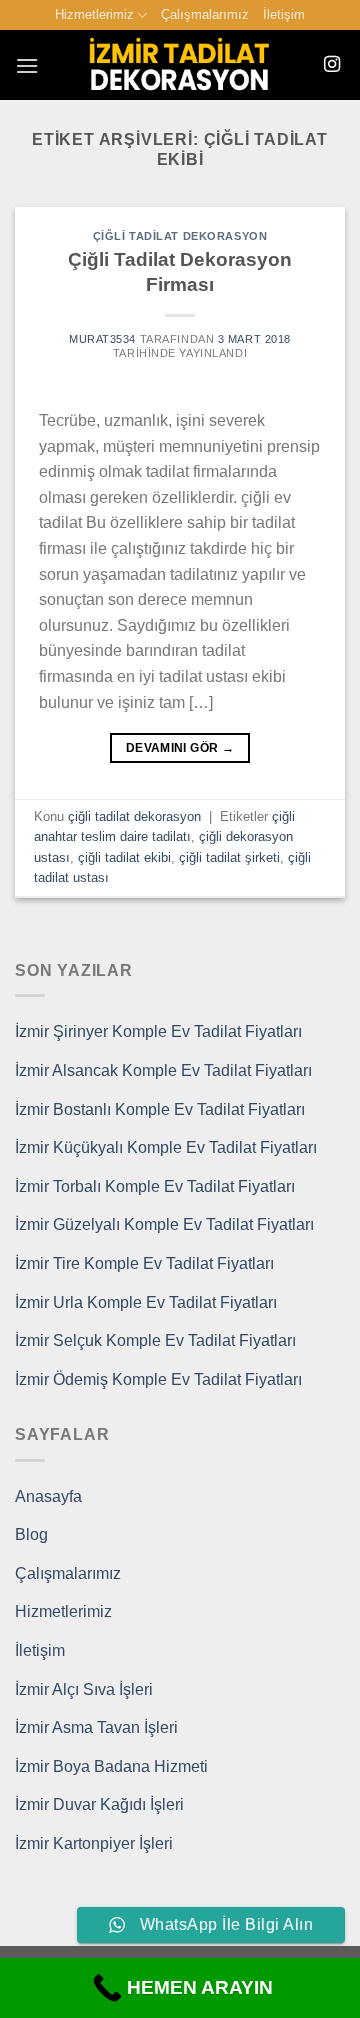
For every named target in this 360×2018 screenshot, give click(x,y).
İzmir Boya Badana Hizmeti (111, 1766)
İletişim (284, 14)
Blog (31, 1534)
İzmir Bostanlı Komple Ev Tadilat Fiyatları (160, 1109)
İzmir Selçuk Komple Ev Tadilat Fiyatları (155, 1340)
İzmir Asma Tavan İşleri (96, 1727)
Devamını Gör (180, 748)
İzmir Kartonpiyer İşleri (94, 1843)
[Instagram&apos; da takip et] (332, 65)
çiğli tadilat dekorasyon (180, 236)
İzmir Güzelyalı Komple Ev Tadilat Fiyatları (164, 1224)
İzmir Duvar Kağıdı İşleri (99, 1804)
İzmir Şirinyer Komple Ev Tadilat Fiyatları (158, 1031)
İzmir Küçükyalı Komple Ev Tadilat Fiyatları (166, 1147)
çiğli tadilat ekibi (124, 857)
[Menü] (27, 65)
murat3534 (102, 339)
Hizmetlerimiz (94, 14)
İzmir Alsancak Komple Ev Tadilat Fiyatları (163, 1070)
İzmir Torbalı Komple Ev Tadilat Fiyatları (155, 1186)
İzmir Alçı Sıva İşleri (84, 1689)
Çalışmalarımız (205, 14)
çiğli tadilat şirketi (229, 857)
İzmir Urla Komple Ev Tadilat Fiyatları (146, 1302)
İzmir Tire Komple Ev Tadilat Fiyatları (144, 1263)
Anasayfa (48, 1496)
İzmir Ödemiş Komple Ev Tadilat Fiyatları (158, 1379)
